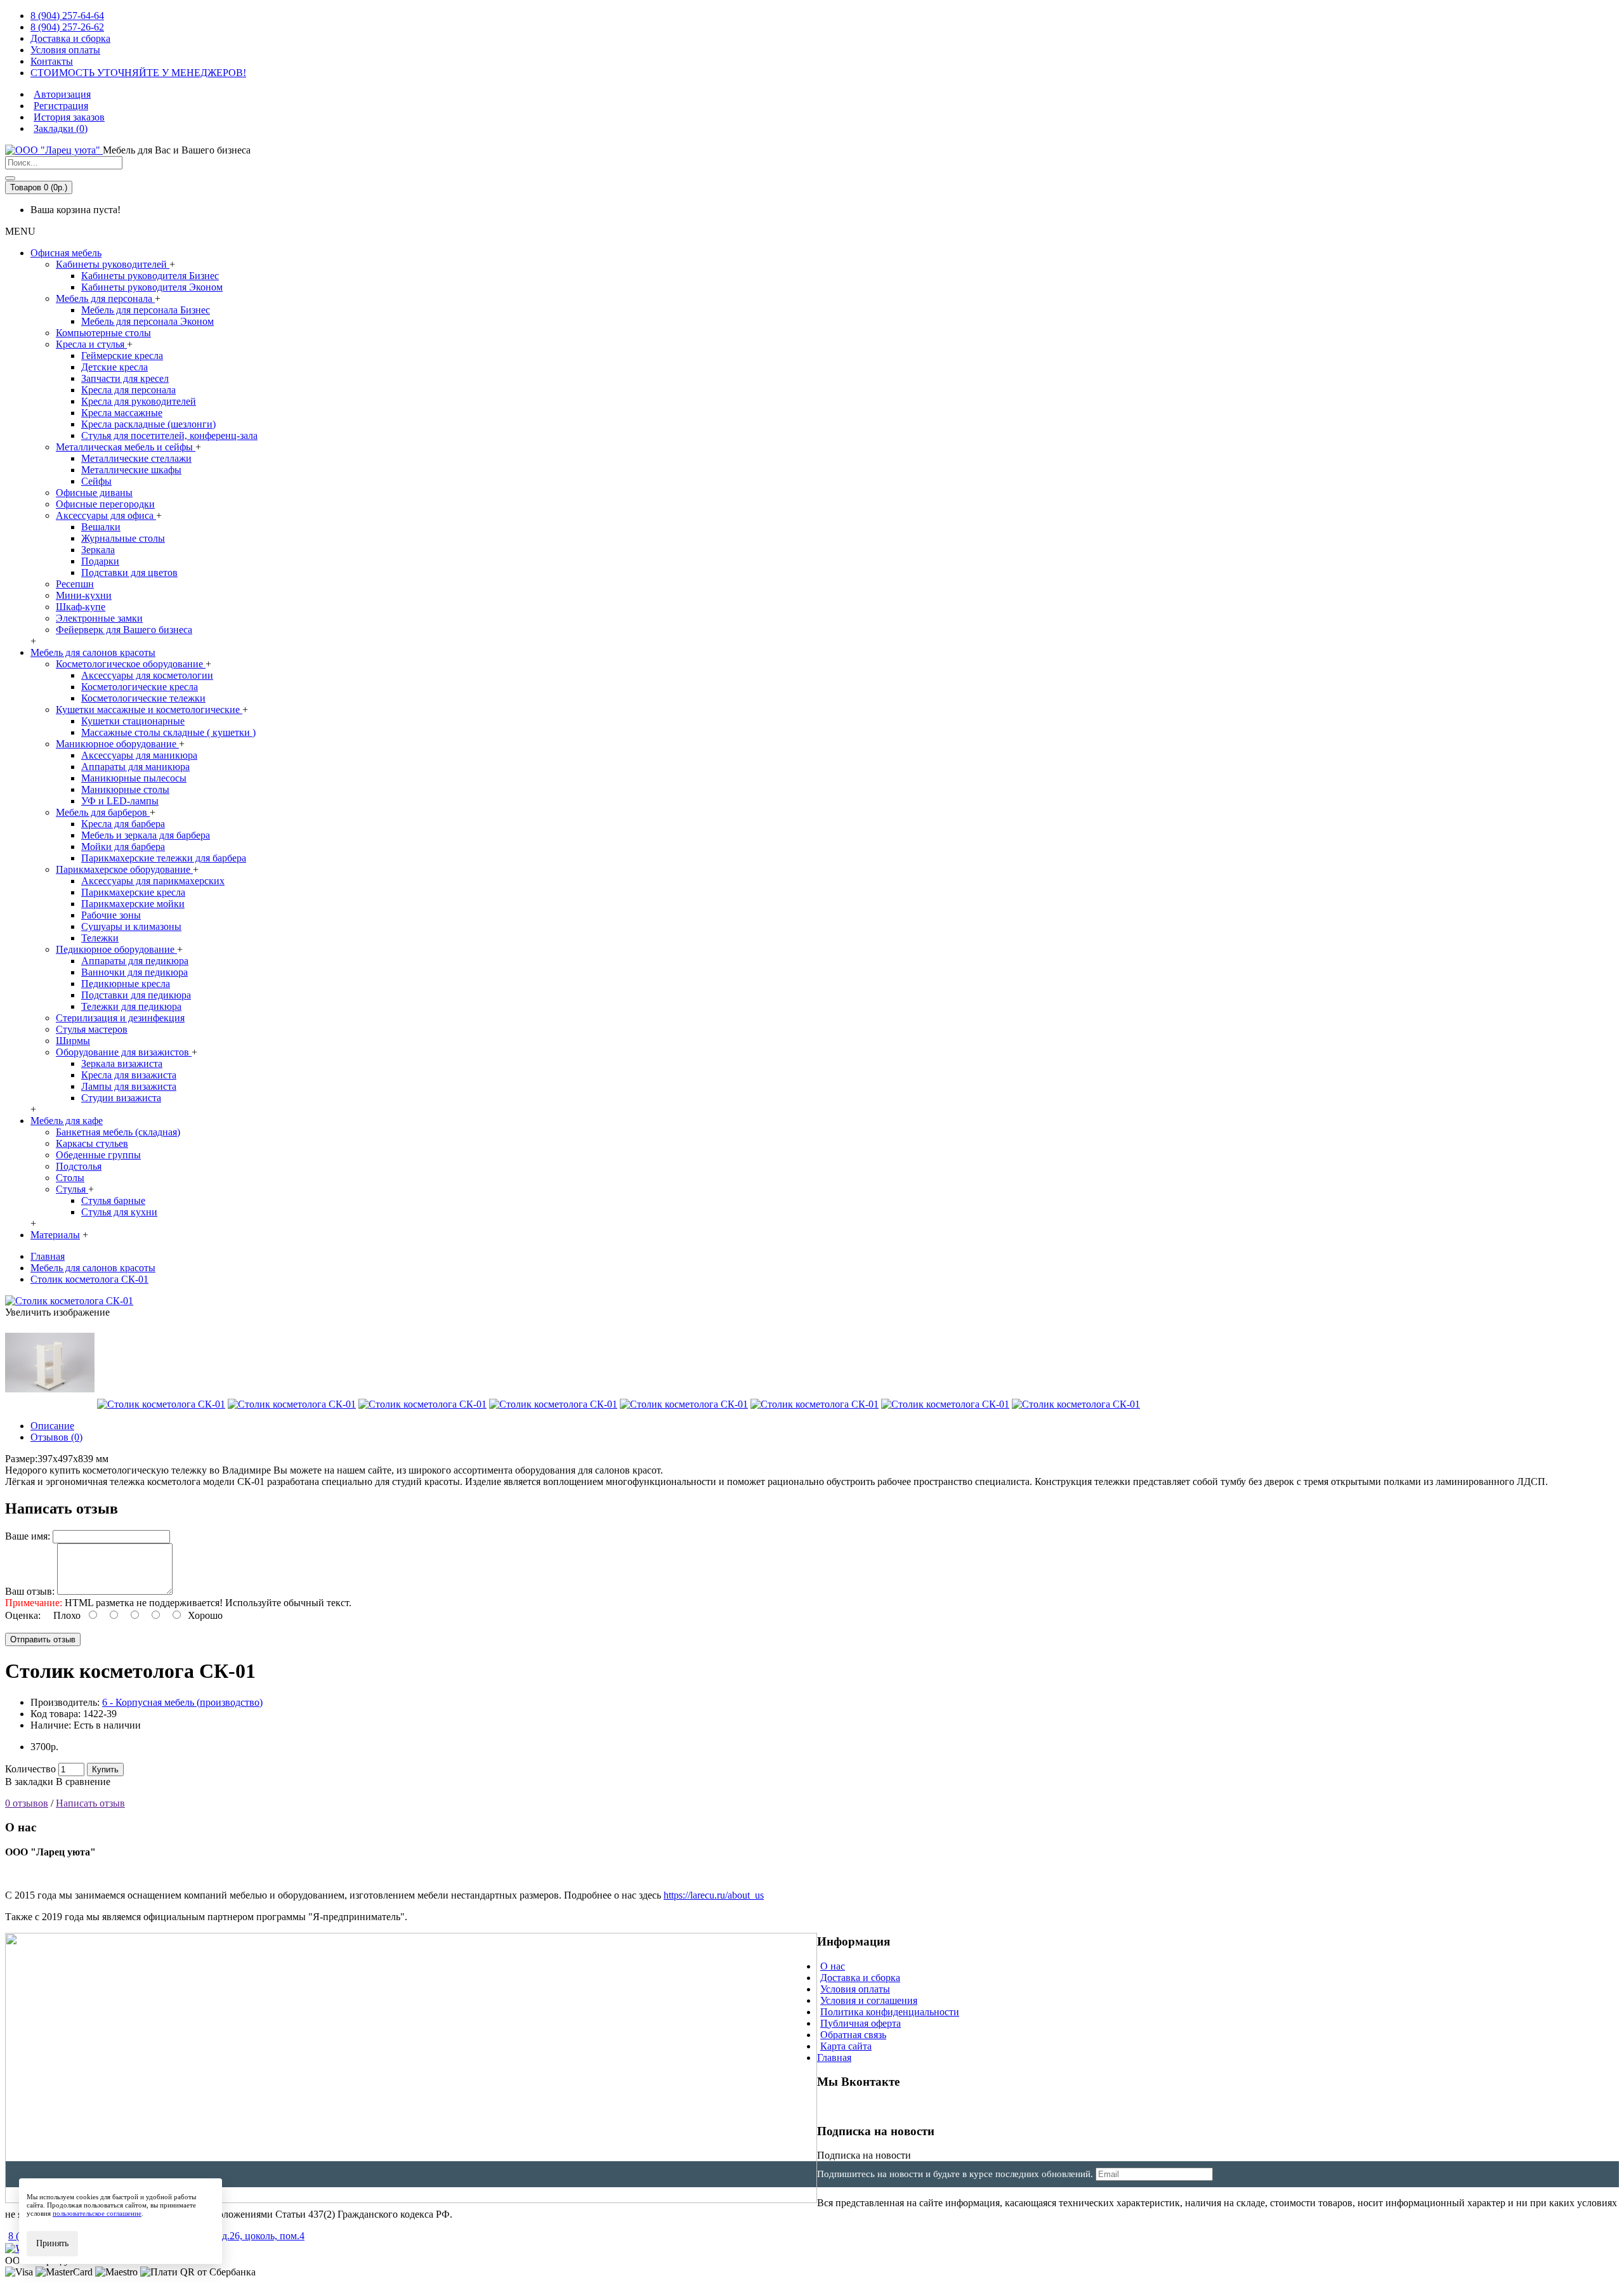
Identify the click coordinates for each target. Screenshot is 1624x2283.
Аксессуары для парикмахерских (153, 881)
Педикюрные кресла (126, 984)
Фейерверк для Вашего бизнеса (124, 630)
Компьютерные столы (103, 333)
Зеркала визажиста (122, 1063)
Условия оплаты (855, 1989)
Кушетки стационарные (133, 721)
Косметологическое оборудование (131, 664)
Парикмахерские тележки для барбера (164, 858)
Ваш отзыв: (30, 1591)
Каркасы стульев (92, 1143)
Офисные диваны (94, 493)
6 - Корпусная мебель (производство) (182, 1702)
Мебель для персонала (105, 298)
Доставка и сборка (860, 1978)
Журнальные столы (123, 538)
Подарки (100, 561)
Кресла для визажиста (129, 1075)
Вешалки (101, 527)
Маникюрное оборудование (117, 744)
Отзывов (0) (56, 1437)
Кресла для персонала (128, 390)
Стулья (72, 1189)
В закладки (29, 1782)
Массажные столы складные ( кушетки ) (168, 732)
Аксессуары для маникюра (139, 755)
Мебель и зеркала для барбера (146, 835)
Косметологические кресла (140, 687)
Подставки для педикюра (136, 995)
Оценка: (23, 1615)
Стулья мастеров (92, 1029)
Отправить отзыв (43, 1639)
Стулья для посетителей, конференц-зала (169, 435)
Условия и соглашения (869, 2000)
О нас (833, 1966)
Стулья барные (113, 1200)
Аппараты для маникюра (135, 767)
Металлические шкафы (131, 470)
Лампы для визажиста (129, 1086)
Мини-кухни (84, 595)
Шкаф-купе (81, 607)
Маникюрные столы (125, 789)
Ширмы (73, 1041)
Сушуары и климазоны (131, 926)
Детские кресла (115, 367)
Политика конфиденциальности (890, 2012)
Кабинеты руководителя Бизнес (150, 276)
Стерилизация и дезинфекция (120, 1018)
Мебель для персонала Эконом (147, 321)
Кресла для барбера (123, 824)
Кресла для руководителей (139, 401)
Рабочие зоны (111, 915)
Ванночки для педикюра (134, 972)
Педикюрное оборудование (116, 949)
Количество (30, 1769)
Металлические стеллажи (136, 458)
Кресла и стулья (91, 344)
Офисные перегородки (105, 504)
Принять (52, 2243)
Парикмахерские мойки (133, 904)
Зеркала (98, 550)
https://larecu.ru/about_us (714, 1895)
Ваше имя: (28, 1536)
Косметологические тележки (143, 698)
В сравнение (83, 1782)
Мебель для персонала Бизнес (146, 310)
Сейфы (96, 481)
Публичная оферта (861, 2023)
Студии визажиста (121, 1098)
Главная (834, 2057)
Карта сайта (846, 2046)
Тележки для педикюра (131, 1006)
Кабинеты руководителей (113, 264)
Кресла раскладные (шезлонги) (148, 424)
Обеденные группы (98, 1155)
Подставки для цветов (129, 572)
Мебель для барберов (103, 812)
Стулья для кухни (119, 1212)
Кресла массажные (122, 413)
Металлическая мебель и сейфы (126, 447)
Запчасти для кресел (125, 378)
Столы (70, 1178)
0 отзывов (27, 1803)
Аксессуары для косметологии (147, 675)
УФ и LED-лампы (120, 801)
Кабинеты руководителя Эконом (152, 287)
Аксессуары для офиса (106, 515)
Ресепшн (75, 584)
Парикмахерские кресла (133, 892)
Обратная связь (853, 2035)
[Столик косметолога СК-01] (69, 1301)
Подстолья (79, 1166)
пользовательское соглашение (97, 2213)
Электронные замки (99, 618)
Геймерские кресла (122, 356)
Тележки (100, 938)
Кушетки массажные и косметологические (149, 710)
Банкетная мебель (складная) (118, 1132)
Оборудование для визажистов (124, 1052)
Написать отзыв (90, 1803)
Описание (52, 1426)
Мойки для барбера (123, 847)
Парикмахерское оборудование (124, 869)
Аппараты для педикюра (135, 961)
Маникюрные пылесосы (134, 778)
